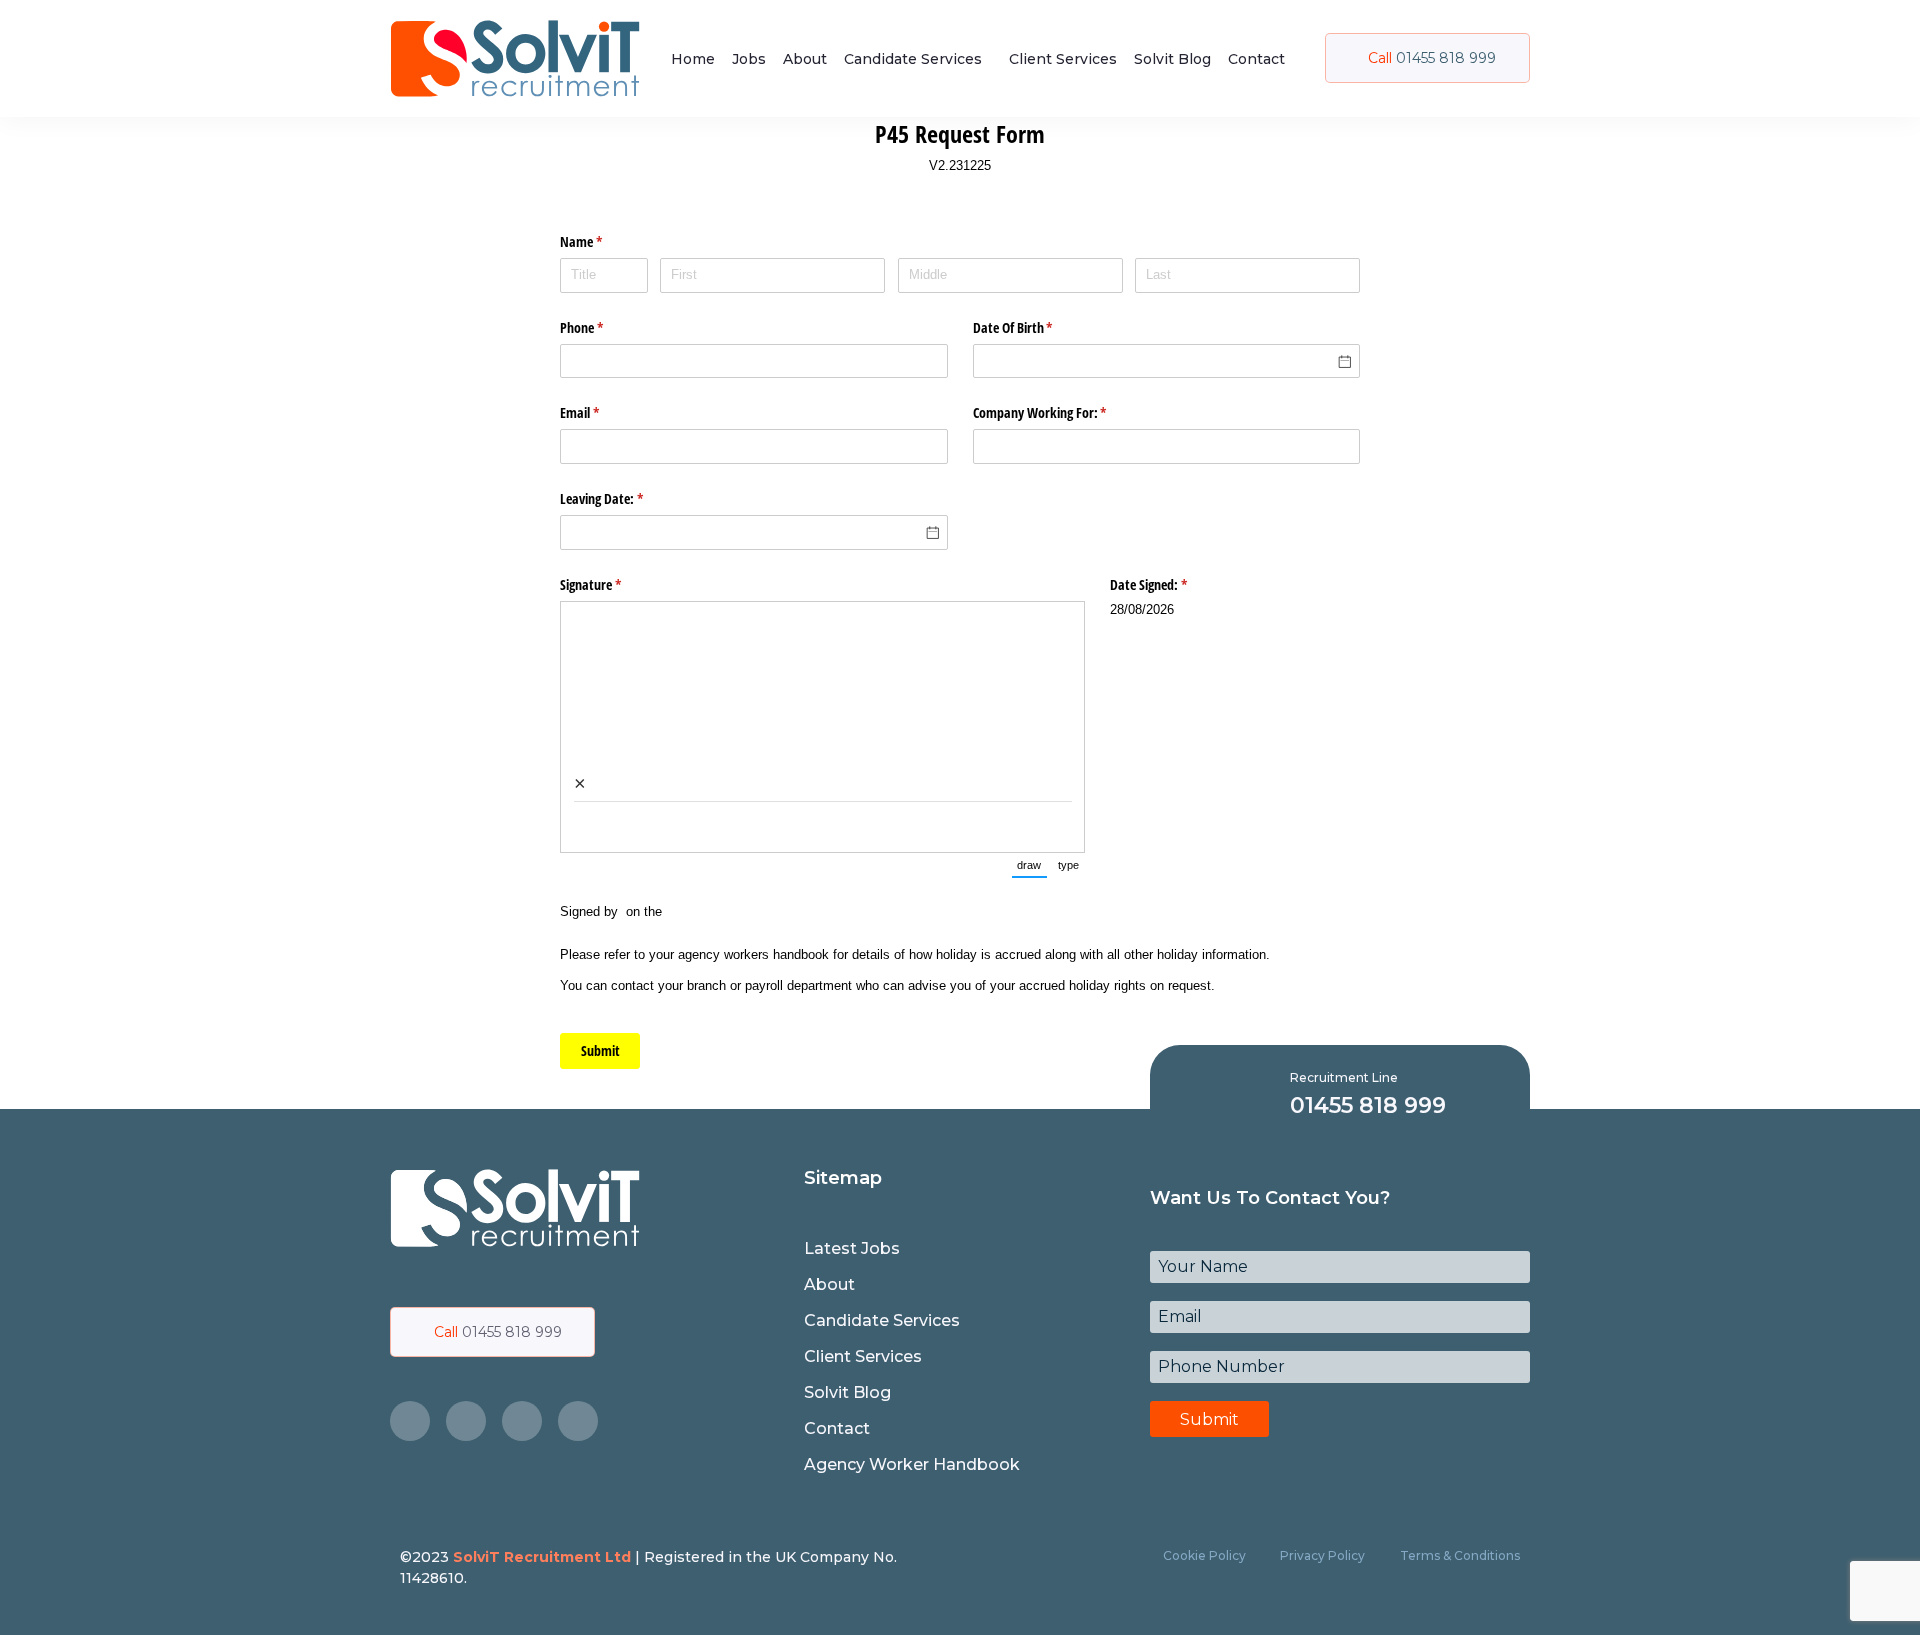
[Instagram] (522, 1421)
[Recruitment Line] (1261, 1093)
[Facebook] (410, 1421)
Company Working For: (1063, 412)
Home (693, 59)
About (805, 59)
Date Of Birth (1036, 327)
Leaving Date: (625, 498)
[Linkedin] (578, 1421)
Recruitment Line (1344, 1077)
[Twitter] (466, 1421)
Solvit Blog (1172, 59)
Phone (605, 327)
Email (603, 412)
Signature (614, 584)
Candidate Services (913, 59)
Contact (1256, 59)
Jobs (749, 59)
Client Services (1063, 59)
